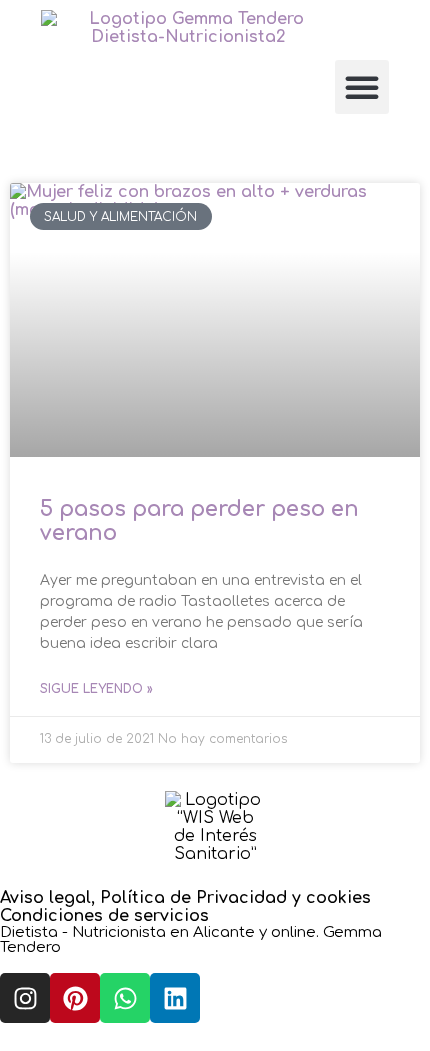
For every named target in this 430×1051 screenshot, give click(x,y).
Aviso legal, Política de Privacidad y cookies (185, 898)
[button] (362, 87)
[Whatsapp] (125, 998)
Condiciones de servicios (104, 916)
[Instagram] (25, 998)
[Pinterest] (75, 998)
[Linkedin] (175, 998)
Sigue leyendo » (96, 689)
